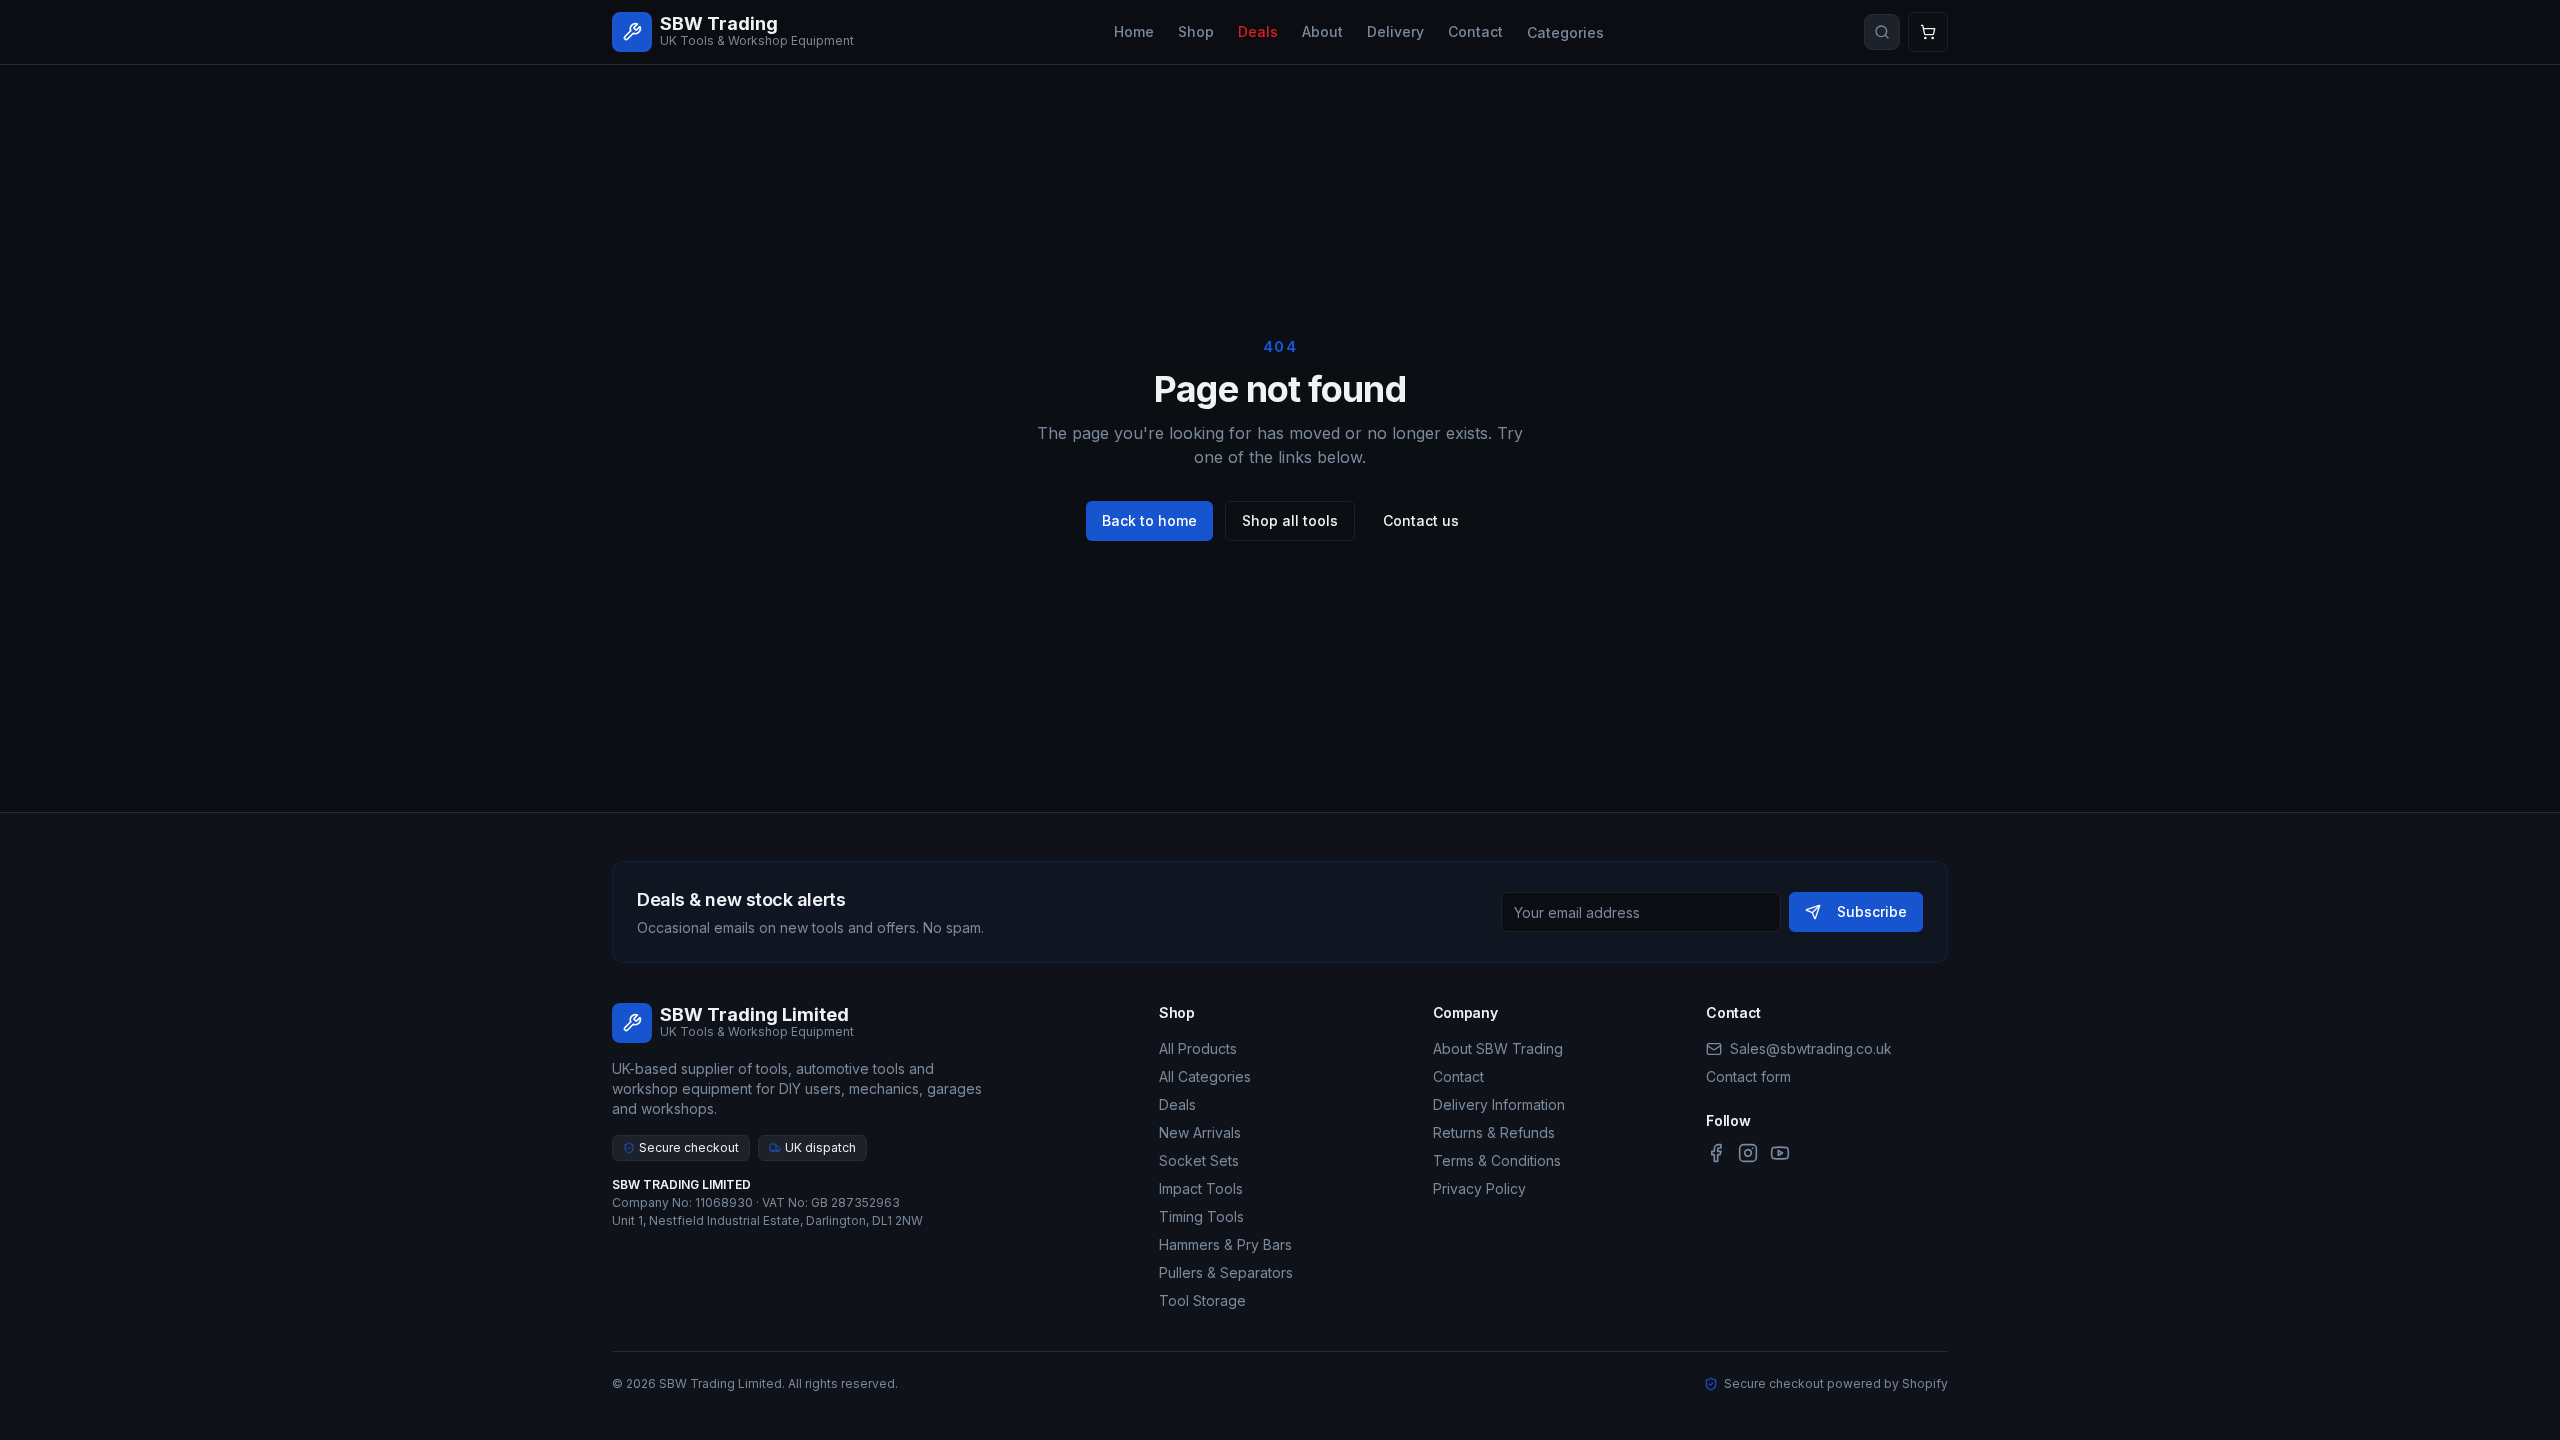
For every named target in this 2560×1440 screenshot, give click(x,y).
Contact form (1748, 1076)
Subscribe (1872, 911)
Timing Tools (1201, 1216)
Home (1134, 31)
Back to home (1149, 520)
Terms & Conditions (1497, 1160)
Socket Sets (1199, 1160)
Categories (1565, 32)
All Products (1198, 1048)
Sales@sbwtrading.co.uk (1811, 1048)
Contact (1475, 31)
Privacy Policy (1479, 1188)
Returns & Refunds (1494, 1132)
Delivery (1395, 31)
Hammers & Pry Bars (1225, 1244)
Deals (1258, 31)
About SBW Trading (1498, 1048)
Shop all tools (1290, 520)
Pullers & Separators (1226, 1272)
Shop (1196, 31)
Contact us (1421, 520)
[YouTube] (1780, 1153)
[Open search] (1882, 32)
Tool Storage (1202, 1300)
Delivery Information (1499, 1104)
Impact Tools (1201, 1188)
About (1322, 31)
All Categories (1205, 1076)
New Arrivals (1200, 1132)
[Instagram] (1748, 1153)
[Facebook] (1716, 1153)
